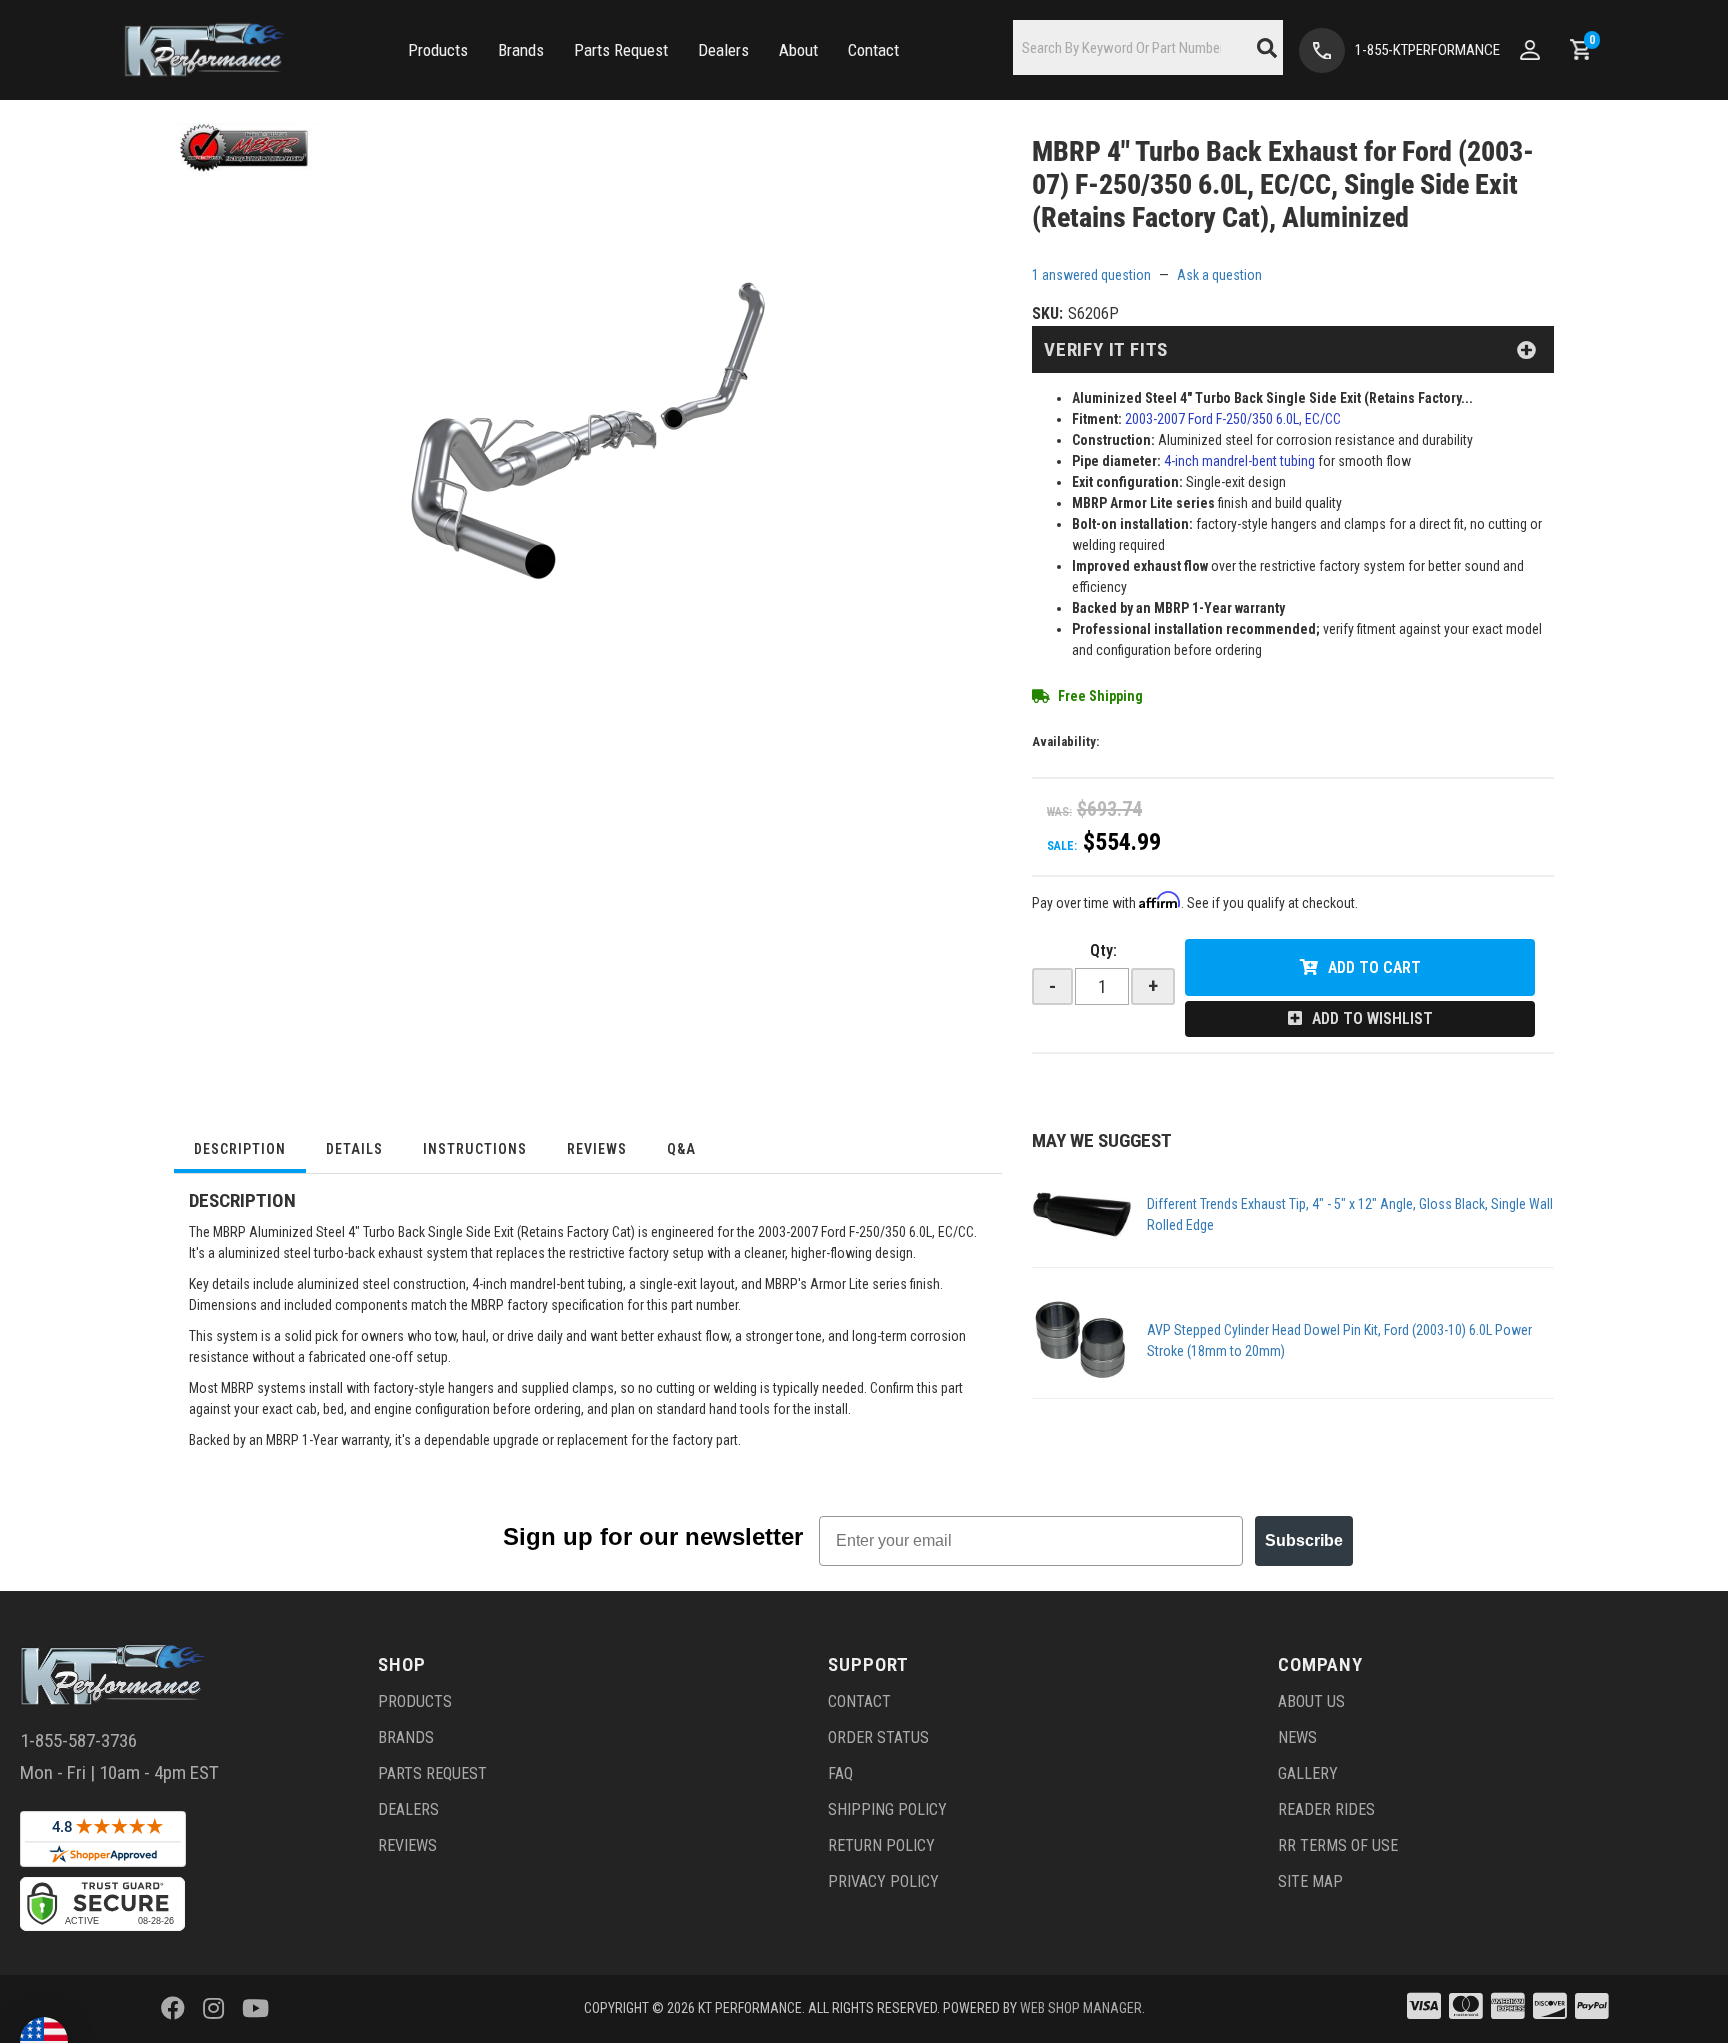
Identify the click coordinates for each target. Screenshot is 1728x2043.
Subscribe (1304, 1540)
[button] (438, 50)
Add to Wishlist (1372, 1018)
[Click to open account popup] (1530, 50)
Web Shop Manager (1081, 2008)
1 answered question (1091, 275)
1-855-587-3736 (78, 1740)
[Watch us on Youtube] (255, 2009)
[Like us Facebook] (173, 2009)
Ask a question (1219, 275)
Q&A (681, 1149)
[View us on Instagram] (213, 2009)
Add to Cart (1374, 967)
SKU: (1047, 313)
